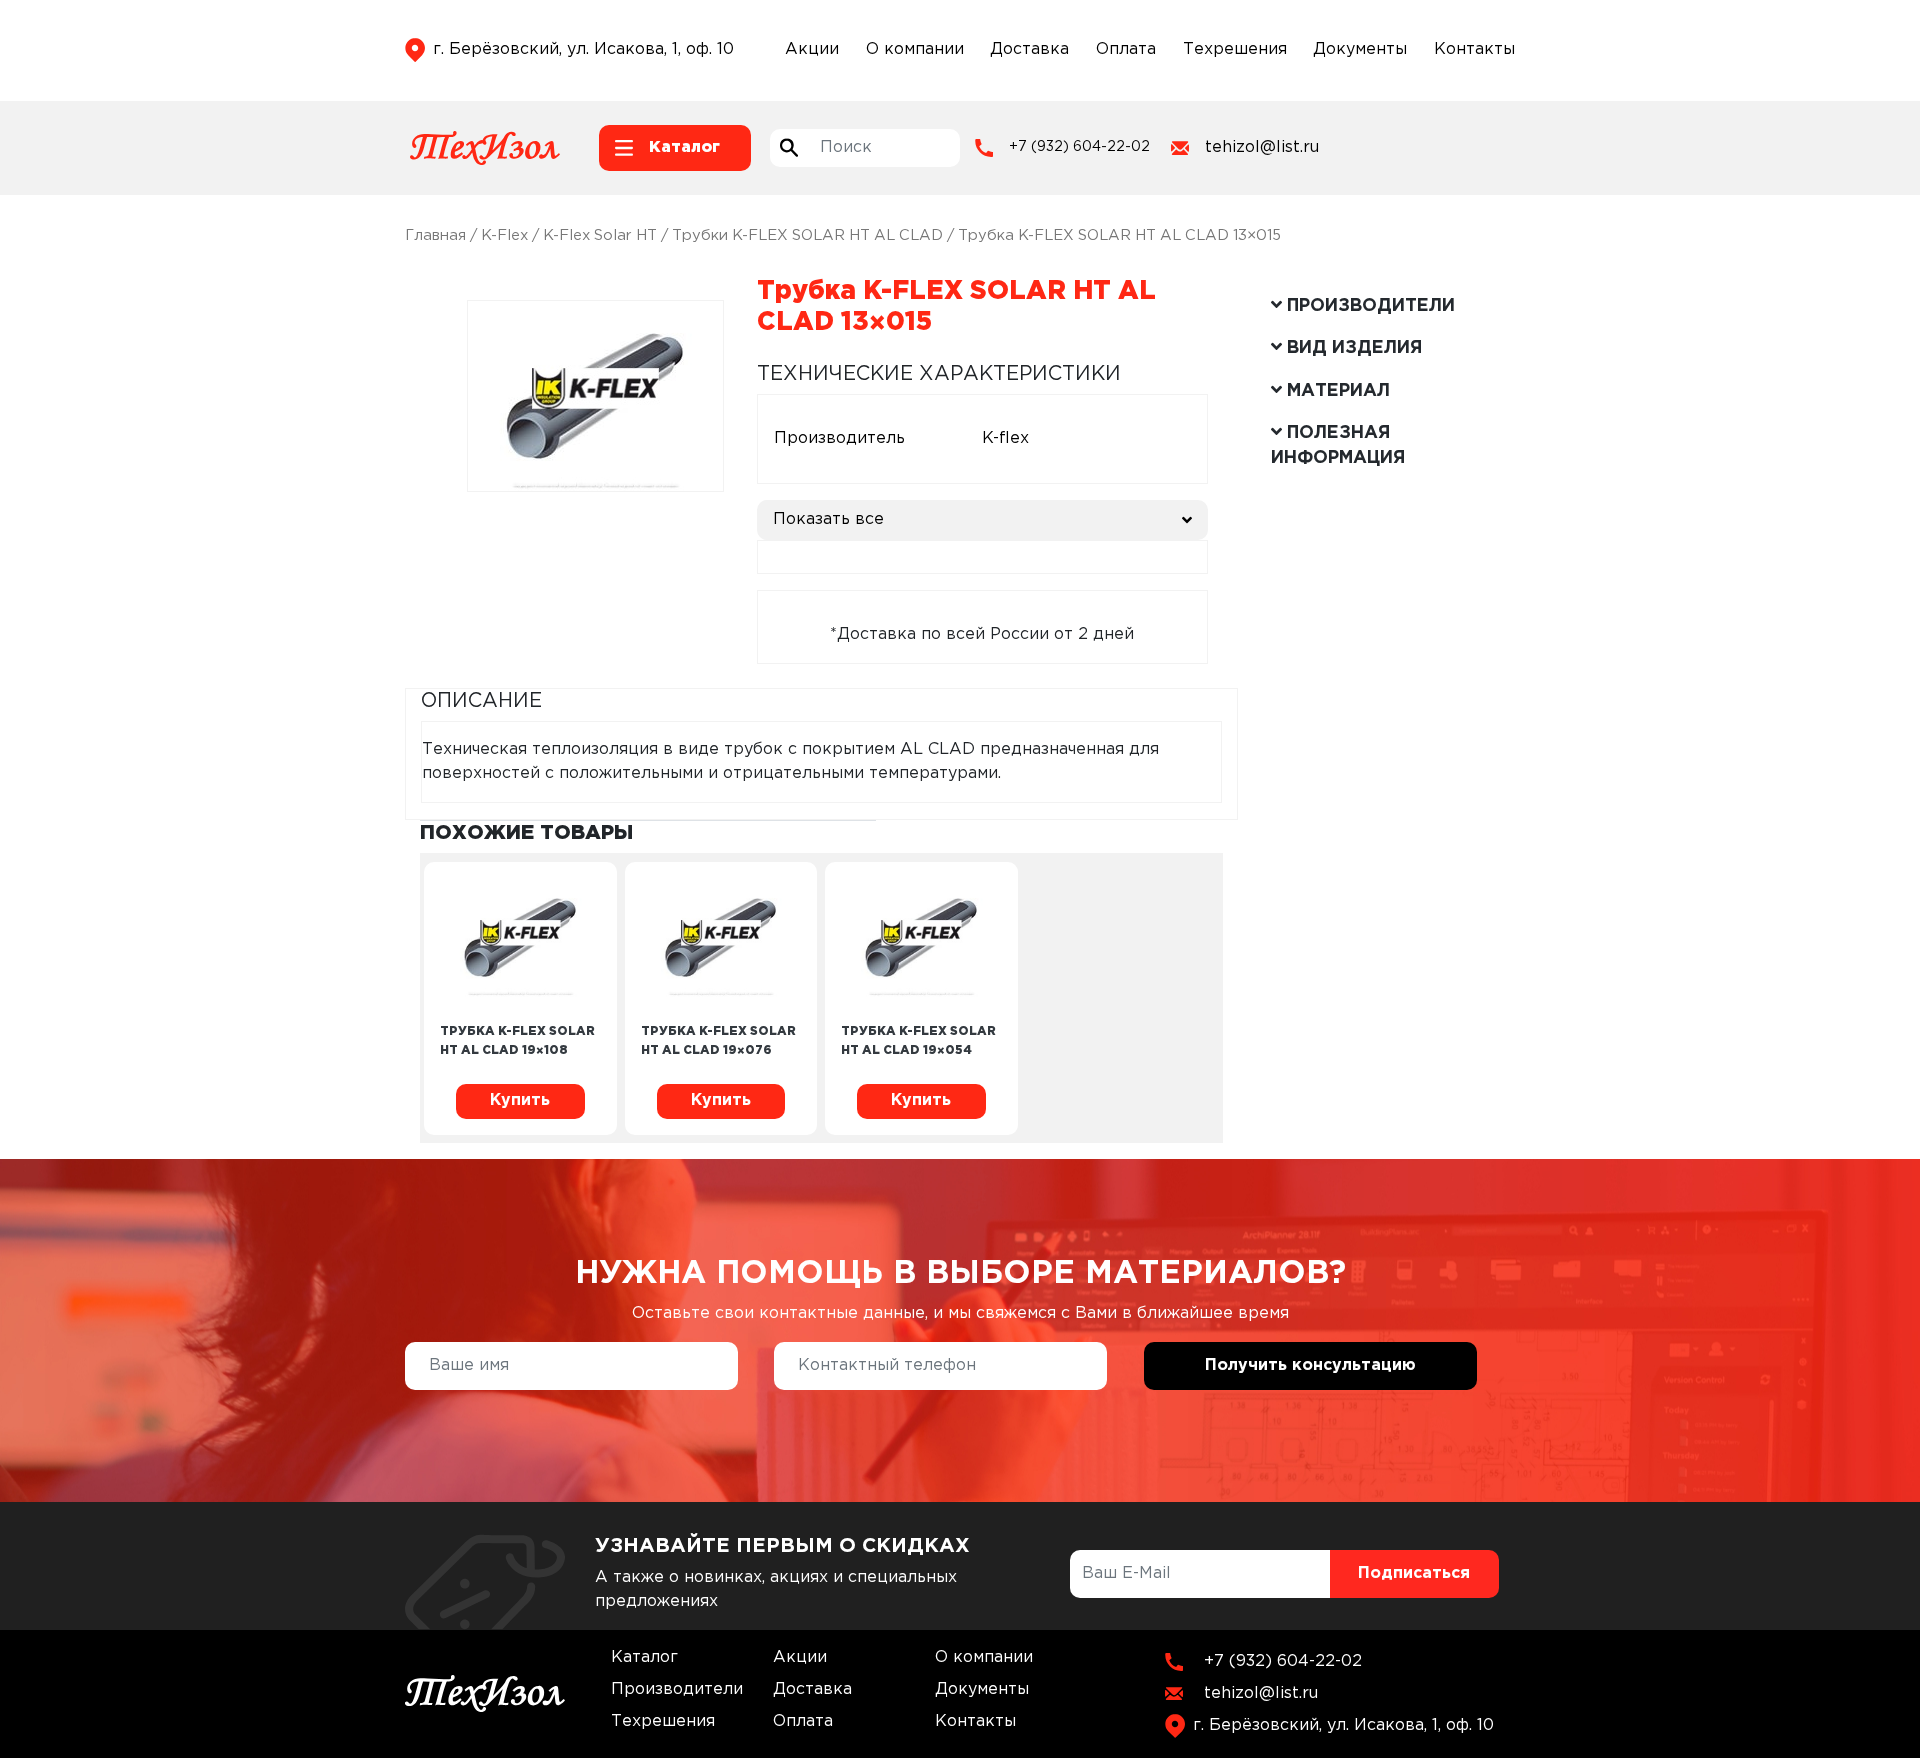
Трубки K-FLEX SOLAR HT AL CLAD (807, 235)
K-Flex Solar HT (600, 235)
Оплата (1126, 49)
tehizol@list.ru (1262, 147)
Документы (1360, 49)
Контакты (1474, 49)
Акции (812, 49)
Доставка (1029, 49)
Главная (435, 235)
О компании (915, 49)
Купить (520, 1100)
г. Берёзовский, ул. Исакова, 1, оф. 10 (583, 49)
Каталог (644, 1657)
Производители (677, 1689)
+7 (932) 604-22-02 (1079, 147)
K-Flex (504, 235)
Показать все (828, 519)
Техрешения (1235, 49)
